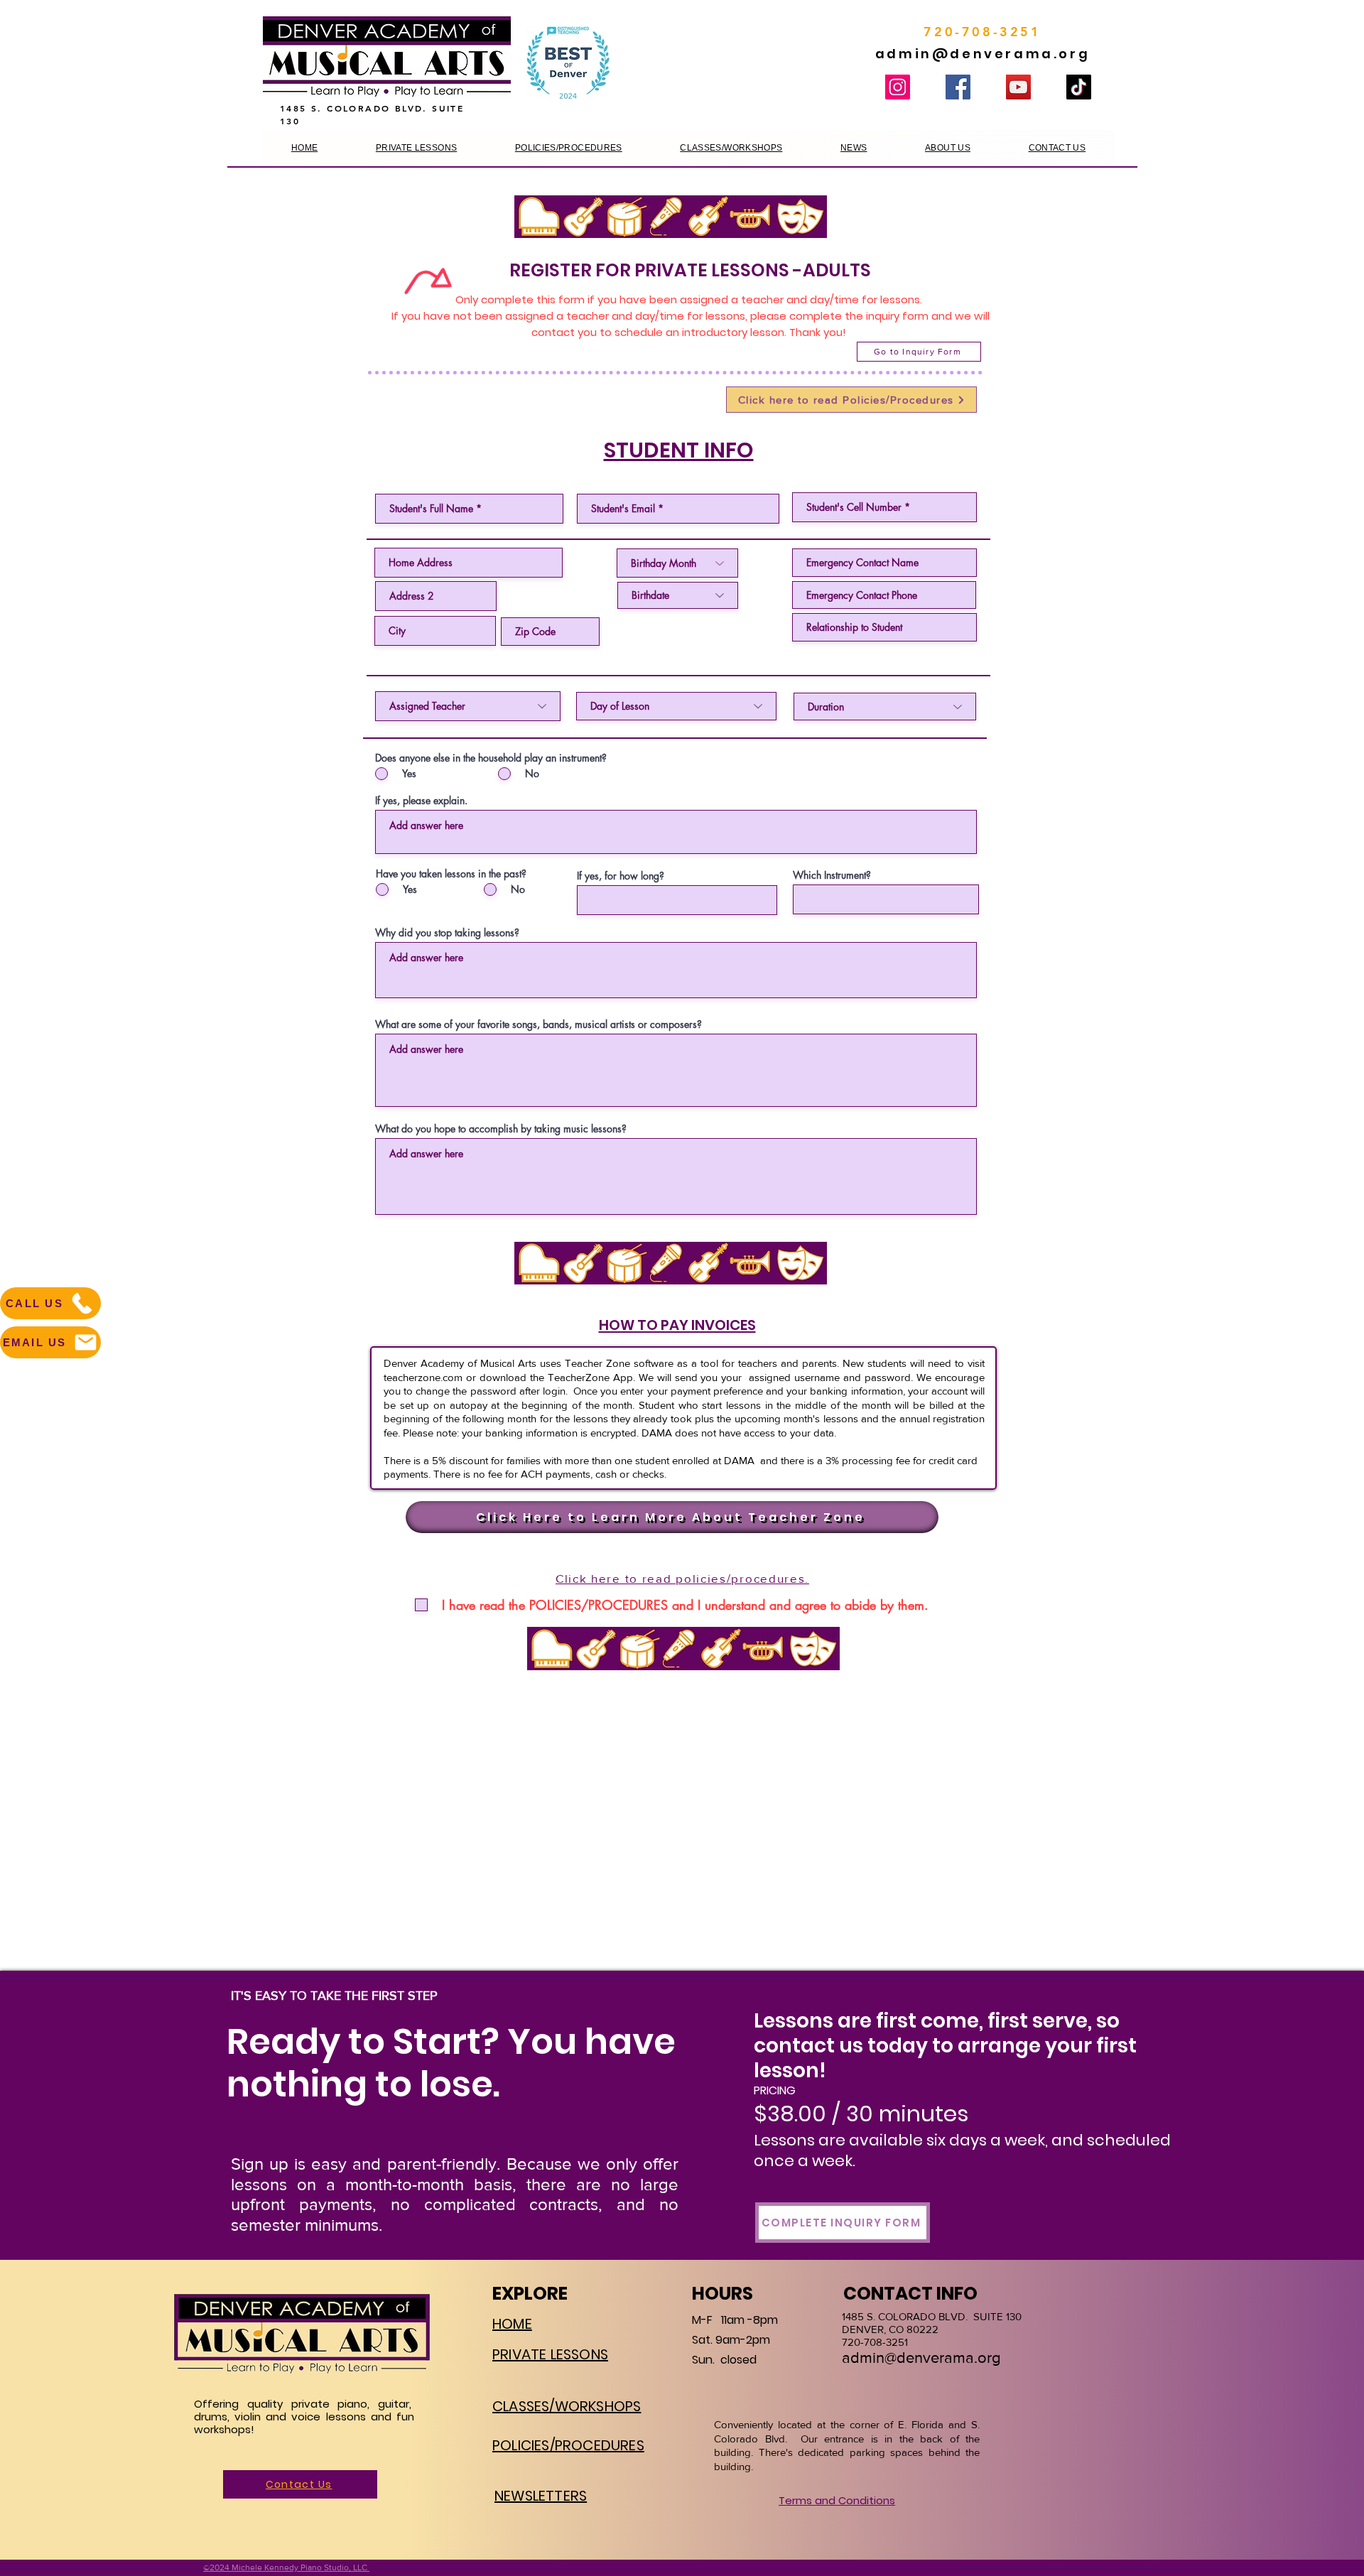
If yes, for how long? (621, 876)
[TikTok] (1079, 87)
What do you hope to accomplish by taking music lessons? (501, 1129)
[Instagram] (898, 87)
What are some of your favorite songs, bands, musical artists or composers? (538, 1024)
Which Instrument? (832, 875)
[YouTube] (1018, 87)
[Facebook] (958, 87)
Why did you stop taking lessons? (447, 933)
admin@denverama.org (983, 54)
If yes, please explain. (421, 801)
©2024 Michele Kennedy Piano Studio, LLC (286, 2567)
